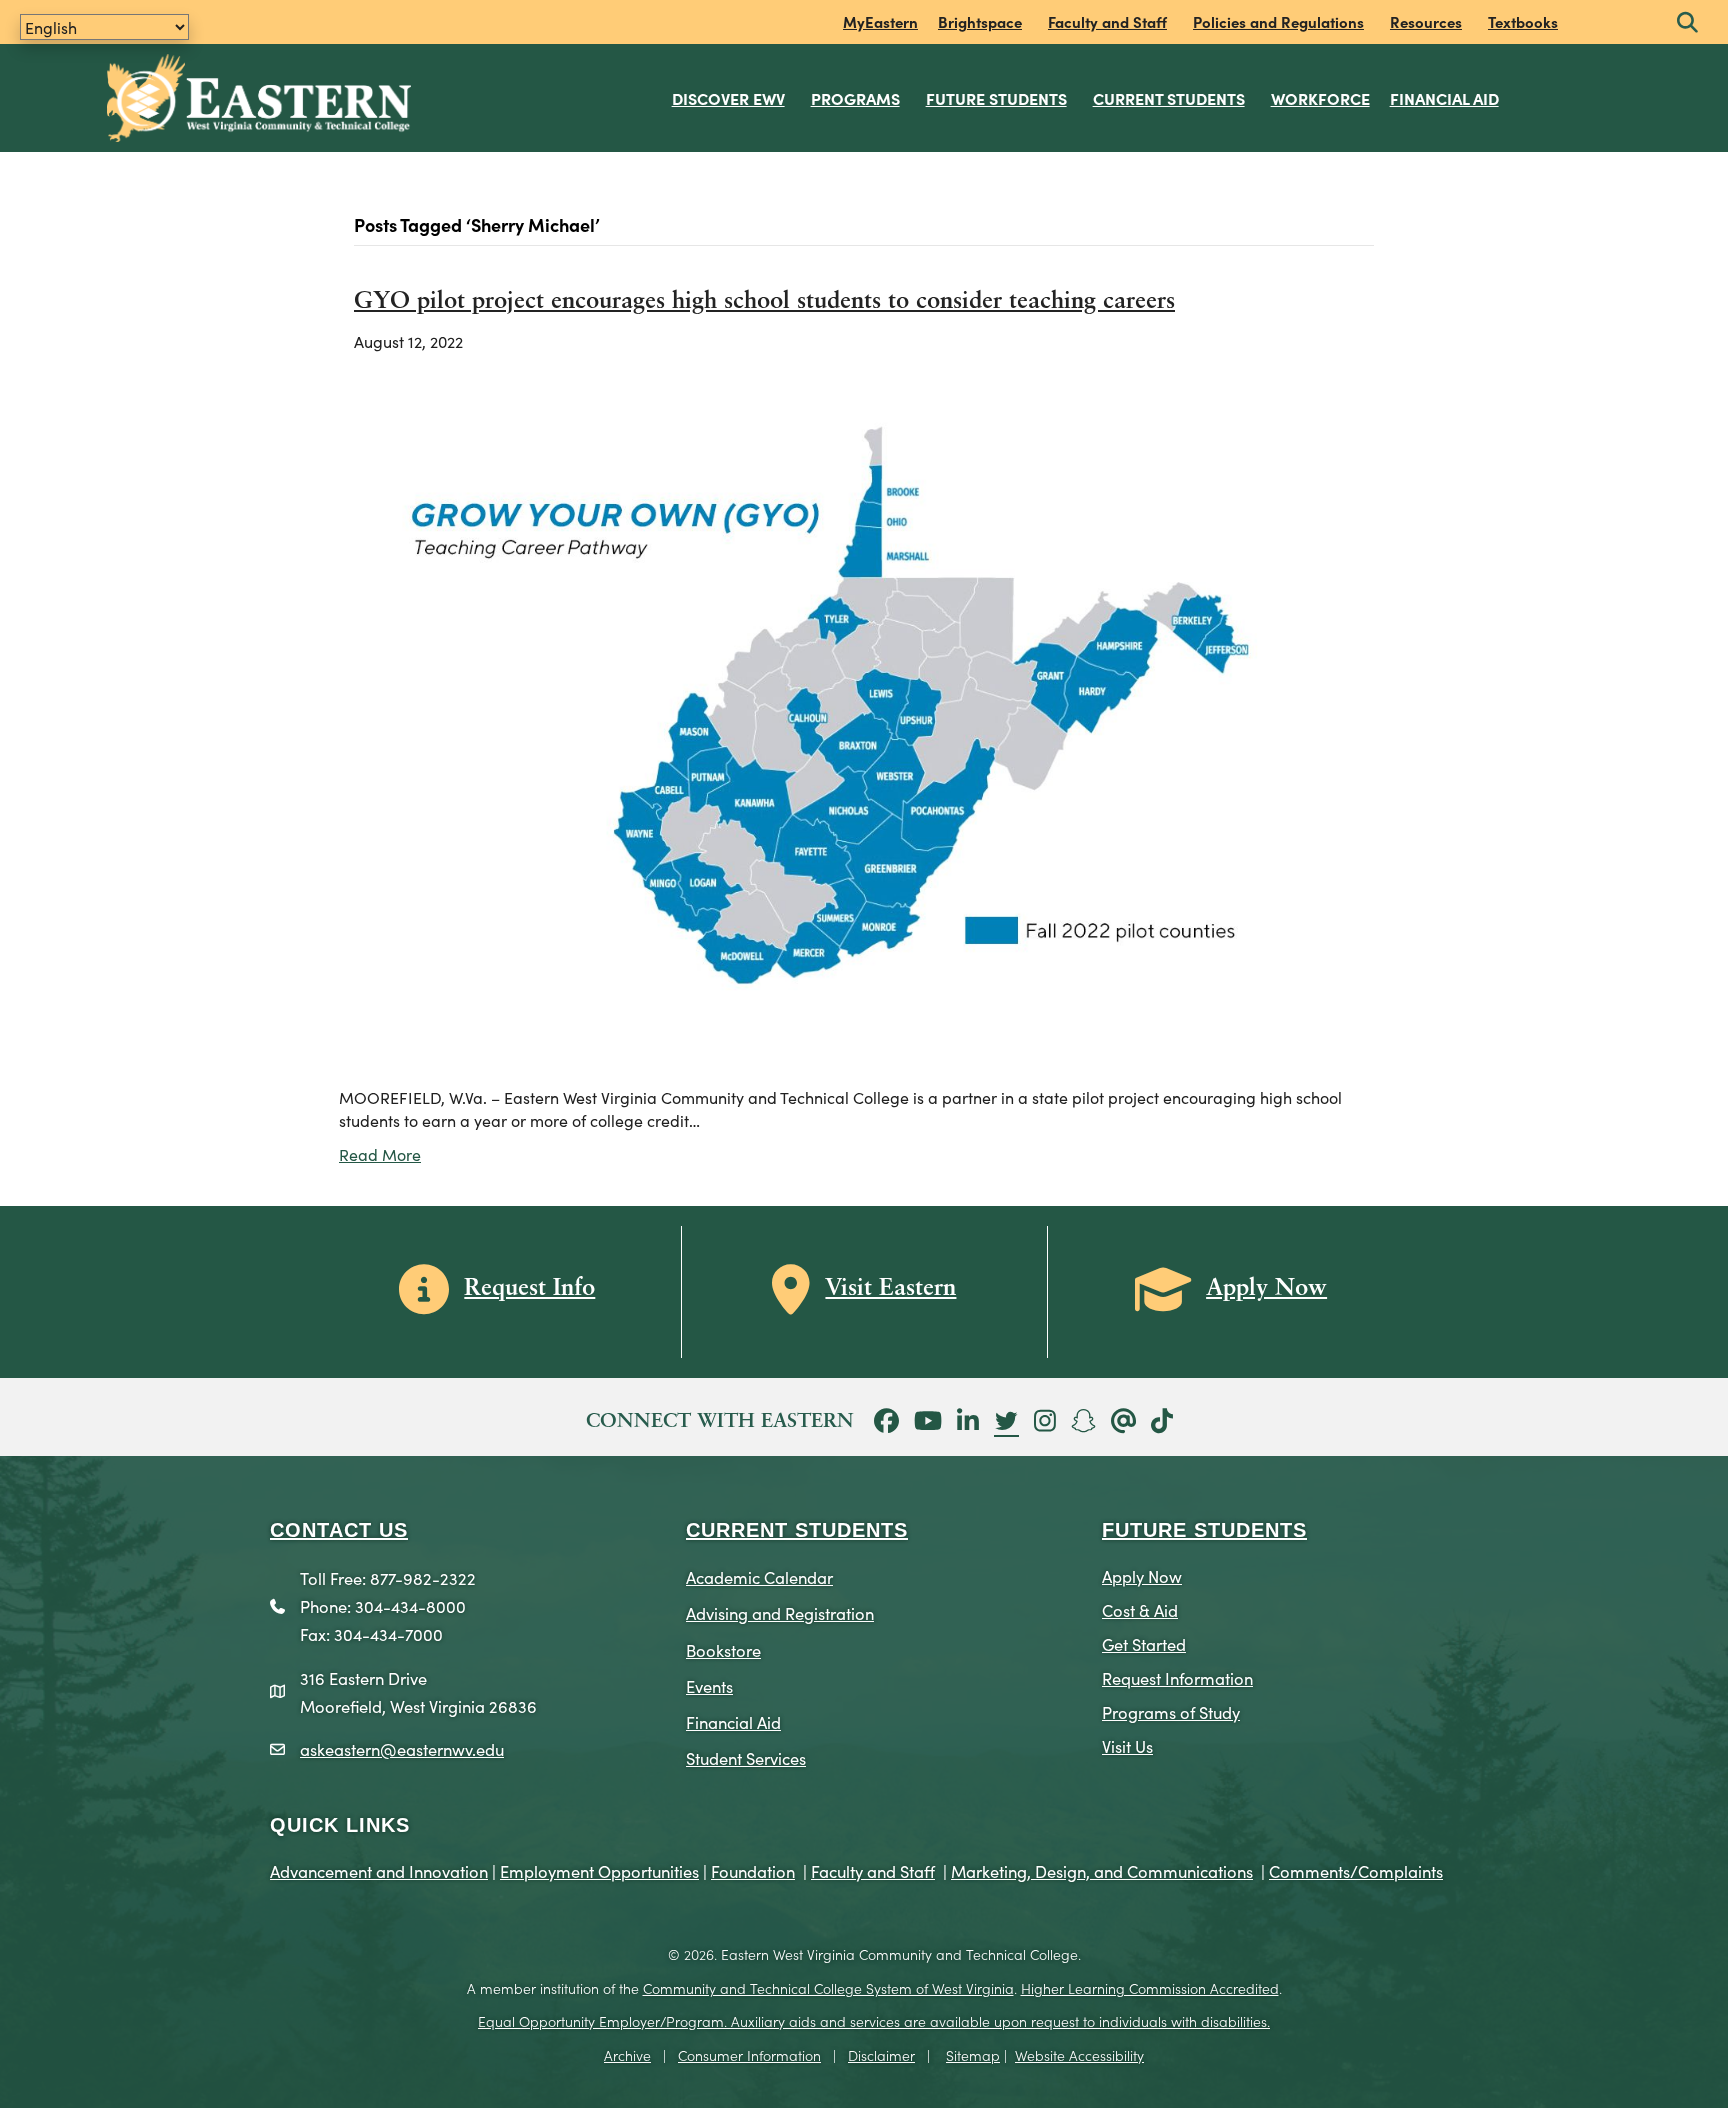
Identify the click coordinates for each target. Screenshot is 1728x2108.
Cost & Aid (1140, 1609)
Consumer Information (749, 2055)
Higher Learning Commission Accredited (1150, 1988)
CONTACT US (339, 1530)
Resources (1426, 21)
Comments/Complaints (1356, 1870)
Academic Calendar (759, 1576)
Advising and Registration (780, 1612)
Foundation (753, 1870)
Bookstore (723, 1649)
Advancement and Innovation (379, 1870)
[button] (1687, 23)
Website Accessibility (1079, 2055)
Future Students (996, 98)
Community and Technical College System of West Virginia (828, 1988)
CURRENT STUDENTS (797, 1530)
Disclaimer (881, 2055)
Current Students (1169, 98)
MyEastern (880, 21)
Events (709, 1685)
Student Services (746, 1757)
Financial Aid (1444, 98)
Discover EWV (728, 98)
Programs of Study (1171, 1711)
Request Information (1177, 1677)
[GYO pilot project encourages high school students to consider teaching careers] (851, 716)
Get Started (1144, 1643)
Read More (380, 1154)
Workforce (1320, 98)
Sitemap (973, 2055)
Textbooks (1523, 21)
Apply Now (1142, 1575)
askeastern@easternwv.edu (402, 1748)
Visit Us (1127, 1745)
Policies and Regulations (1278, 21)
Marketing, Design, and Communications (1102, 1870)
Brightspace (980, 21)
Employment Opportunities (599, 1870)
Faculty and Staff (1107, 21)
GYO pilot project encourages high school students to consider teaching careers (764, 302)
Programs (855, 98)
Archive (627, 2055)
